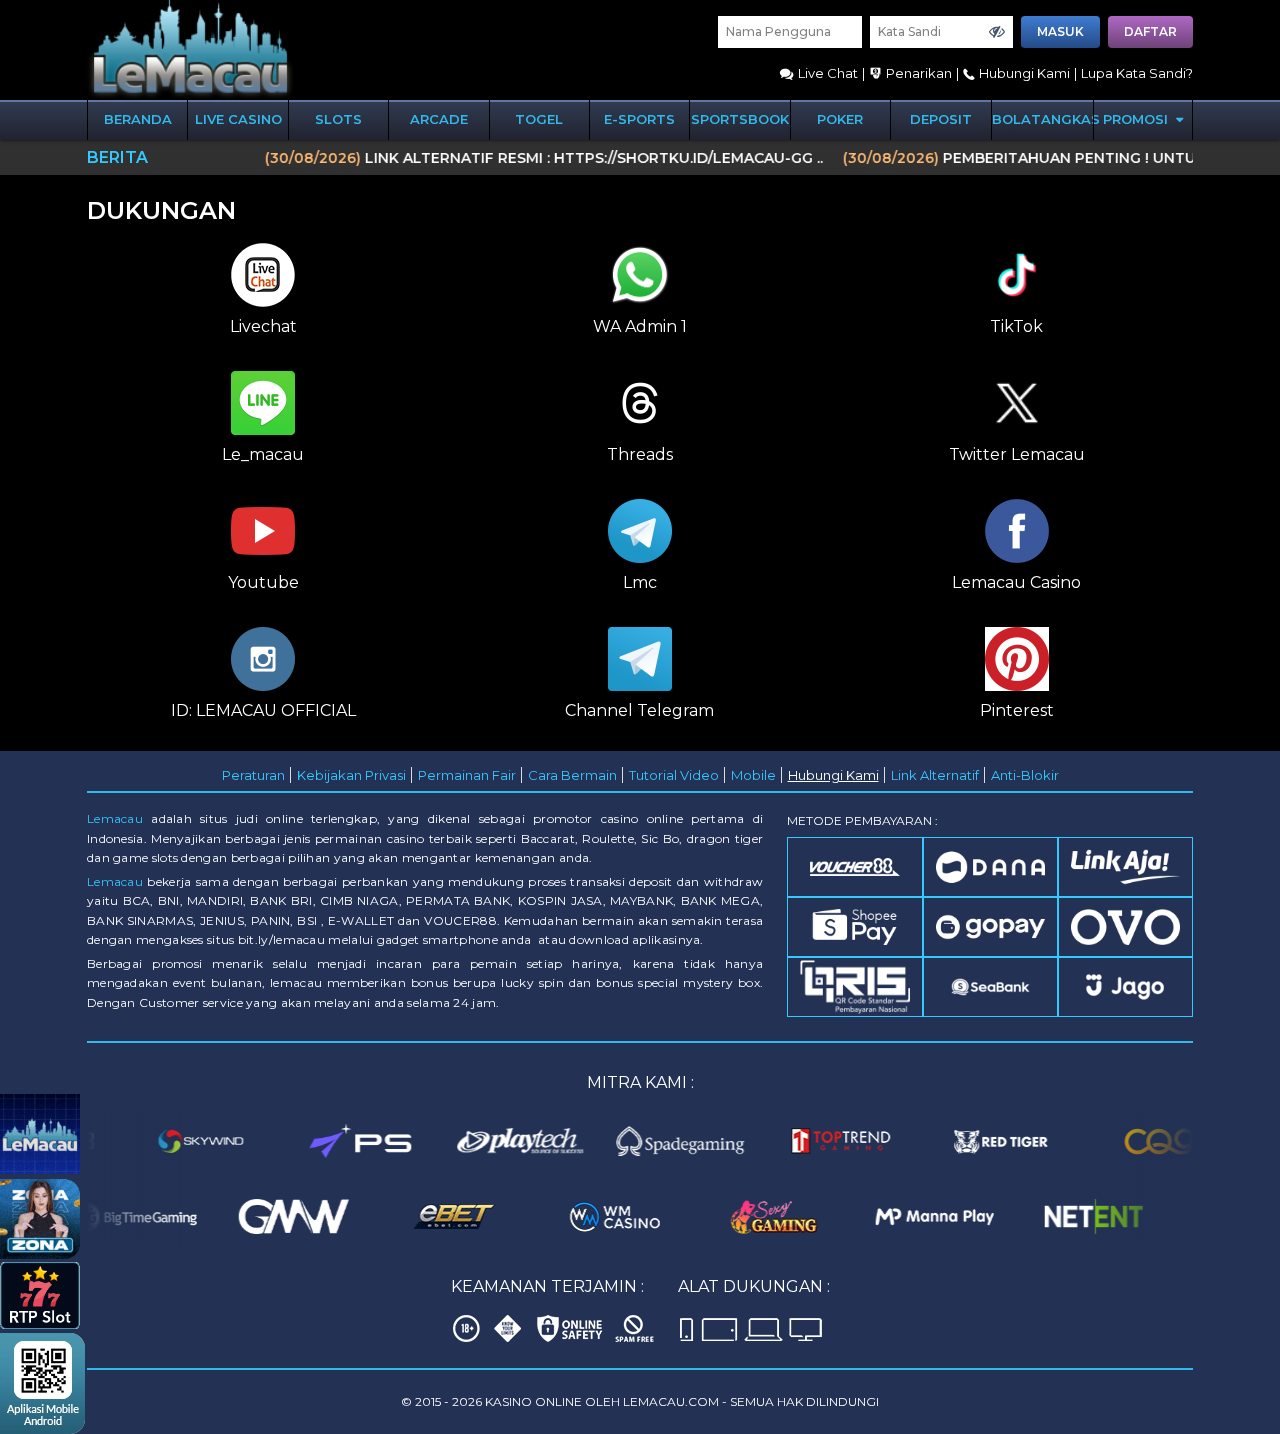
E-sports (639, 119)
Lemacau (115, 818)
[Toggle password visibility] (997, 32)
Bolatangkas (1042, 119)
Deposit (941, 119)
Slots (338, 119)
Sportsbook (740, 119)
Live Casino (238, 119)
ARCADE (439, 119)
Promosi (1137, 119)
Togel (539, 119)
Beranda (138, 119)
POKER (840, 119)
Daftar (1150, 31)
